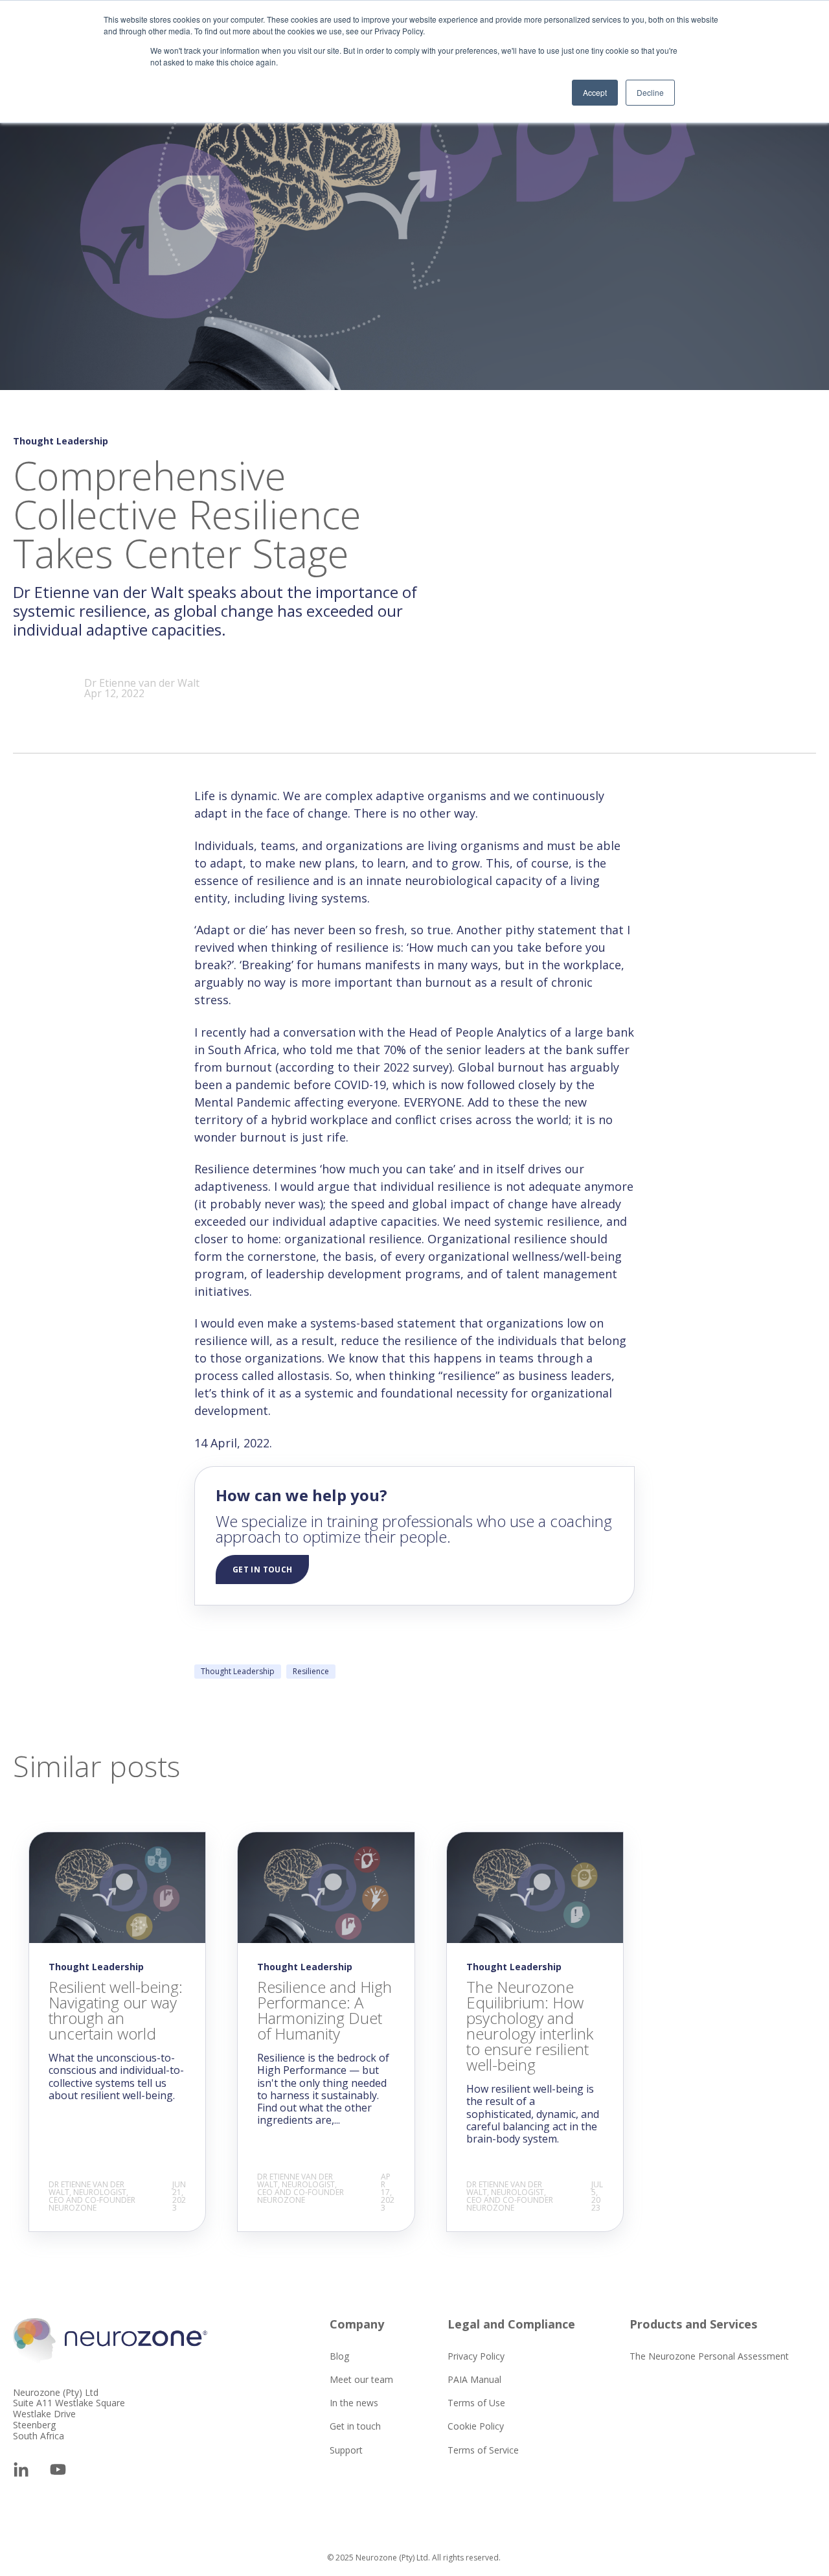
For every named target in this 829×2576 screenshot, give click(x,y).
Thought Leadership (238, 1671)
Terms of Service (483, 2450)
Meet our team (361, 2379)
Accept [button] (595, 92)
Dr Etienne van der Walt (142, 683)
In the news (354, 2403)
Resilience (311, 1671)
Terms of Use (476, 2403)
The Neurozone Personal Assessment (709, 2356)
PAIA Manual (474, 2379)
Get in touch (355, 2426)
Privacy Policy (476, 2356)
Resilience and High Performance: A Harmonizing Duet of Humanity (324, 2010)
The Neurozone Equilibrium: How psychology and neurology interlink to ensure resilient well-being (530, 2026)
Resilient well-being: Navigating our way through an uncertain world (116, 2010)
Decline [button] (650, 92)
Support (346, 2450)
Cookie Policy (476, 2426)
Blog (339, 2356)
